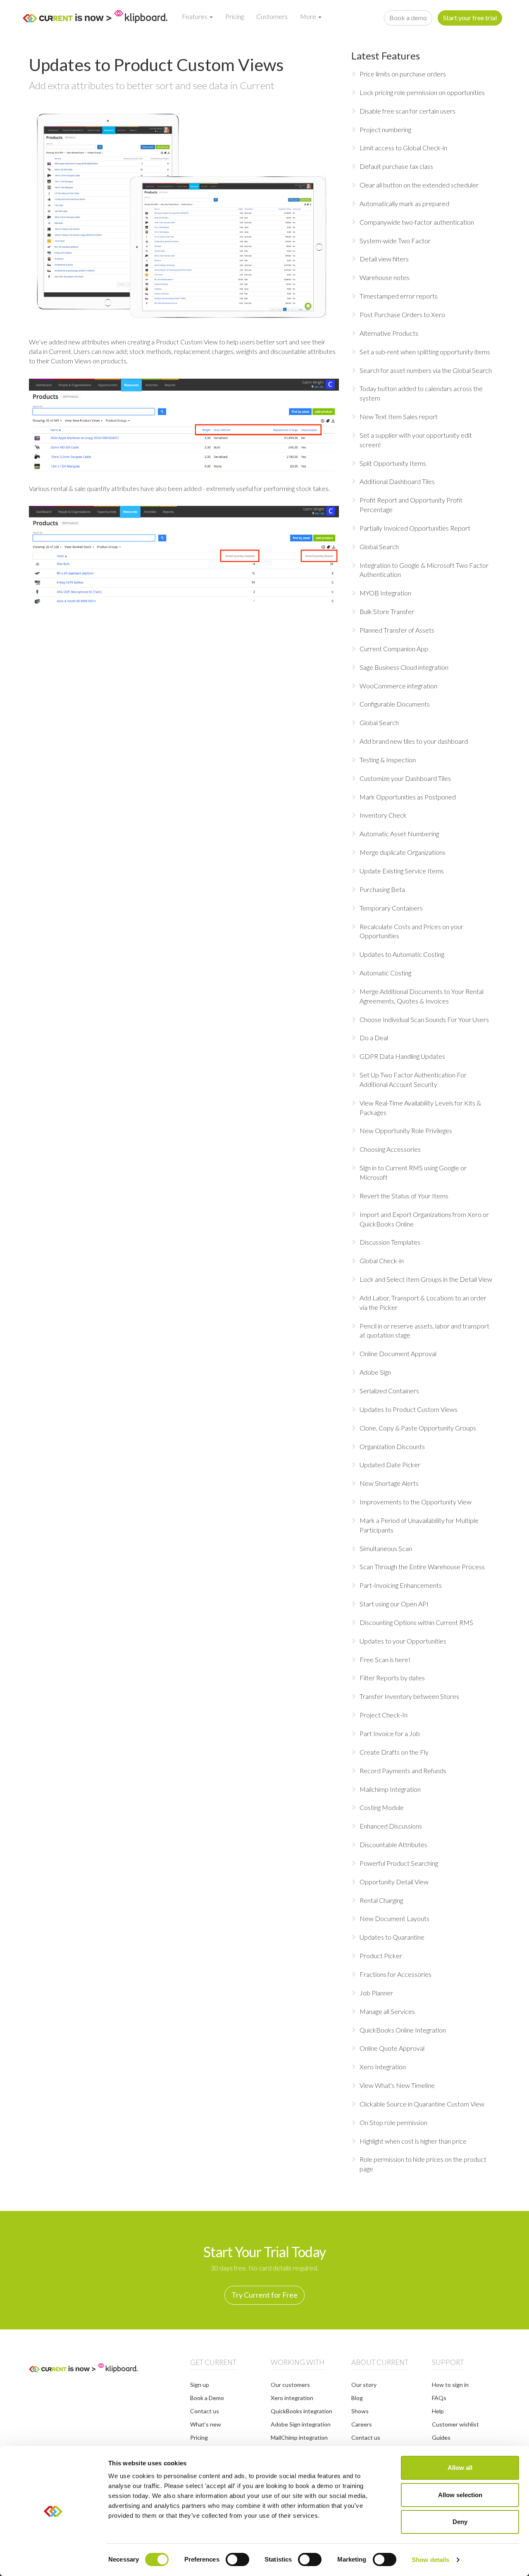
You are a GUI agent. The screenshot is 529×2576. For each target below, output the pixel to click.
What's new (206, 2424)
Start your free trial (470, 18)
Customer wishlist (455, 2424)
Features (195, 16)
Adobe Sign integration (301, 2424)
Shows (360, 2411)
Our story (364, 2385)
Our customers (290, 2385)
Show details (430, 2560)
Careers (362, 2424)
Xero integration (292, 2398)
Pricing (235, 16)
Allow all (460, 2468)
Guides (441, 2437)
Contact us (205, 2411)
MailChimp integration (299, 2437)
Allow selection (460, 2495)
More (309, 16)
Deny (460, 2522)
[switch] (237, 2559)
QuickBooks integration (301, 2411)
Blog (357, 2398)
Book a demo (408, 18)
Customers (272, 16)
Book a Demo (207, 2398)
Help (438, 2411)
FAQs (439, 2398)
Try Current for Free (264, 2295)
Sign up (200, 2385)
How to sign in (450, 2385)
